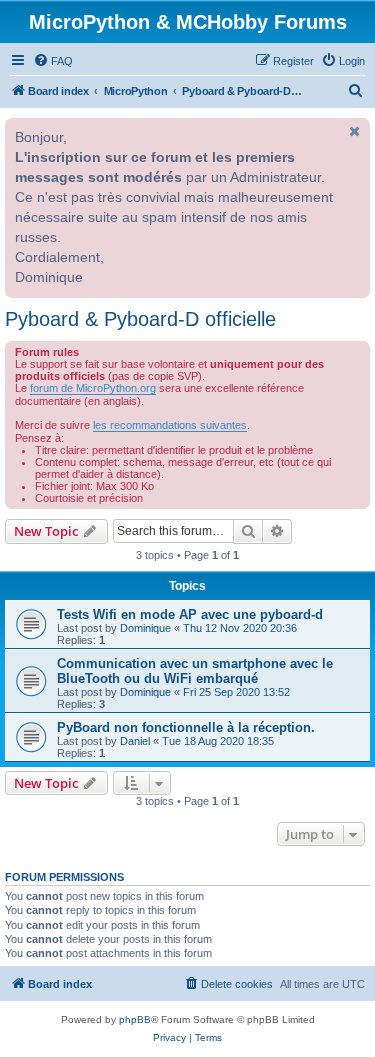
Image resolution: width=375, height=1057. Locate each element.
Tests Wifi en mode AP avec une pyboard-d (190, 614)
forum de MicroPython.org (93, 388)
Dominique (145, 628)
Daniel (135, 741)
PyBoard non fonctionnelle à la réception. (186, 727)
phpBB (135, 1019)
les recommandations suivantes (170, 425)
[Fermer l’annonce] (353, 131)
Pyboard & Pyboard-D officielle (140, 319)
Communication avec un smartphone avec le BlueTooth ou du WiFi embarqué (195, 671)
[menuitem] (53, 61)
